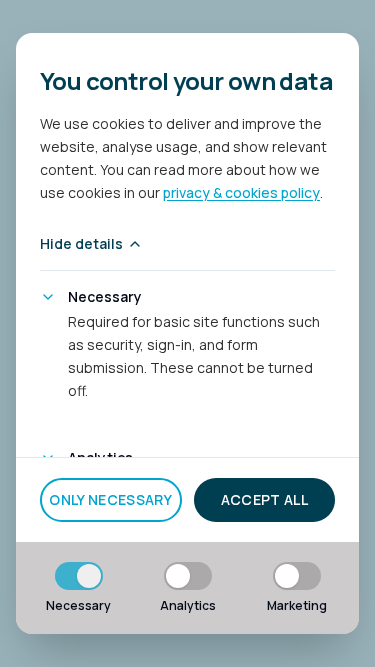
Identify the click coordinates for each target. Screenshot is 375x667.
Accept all (265, 499)
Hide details (81, 243)
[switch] (79, 576)
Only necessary (110, 499)
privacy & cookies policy (241, 192)
